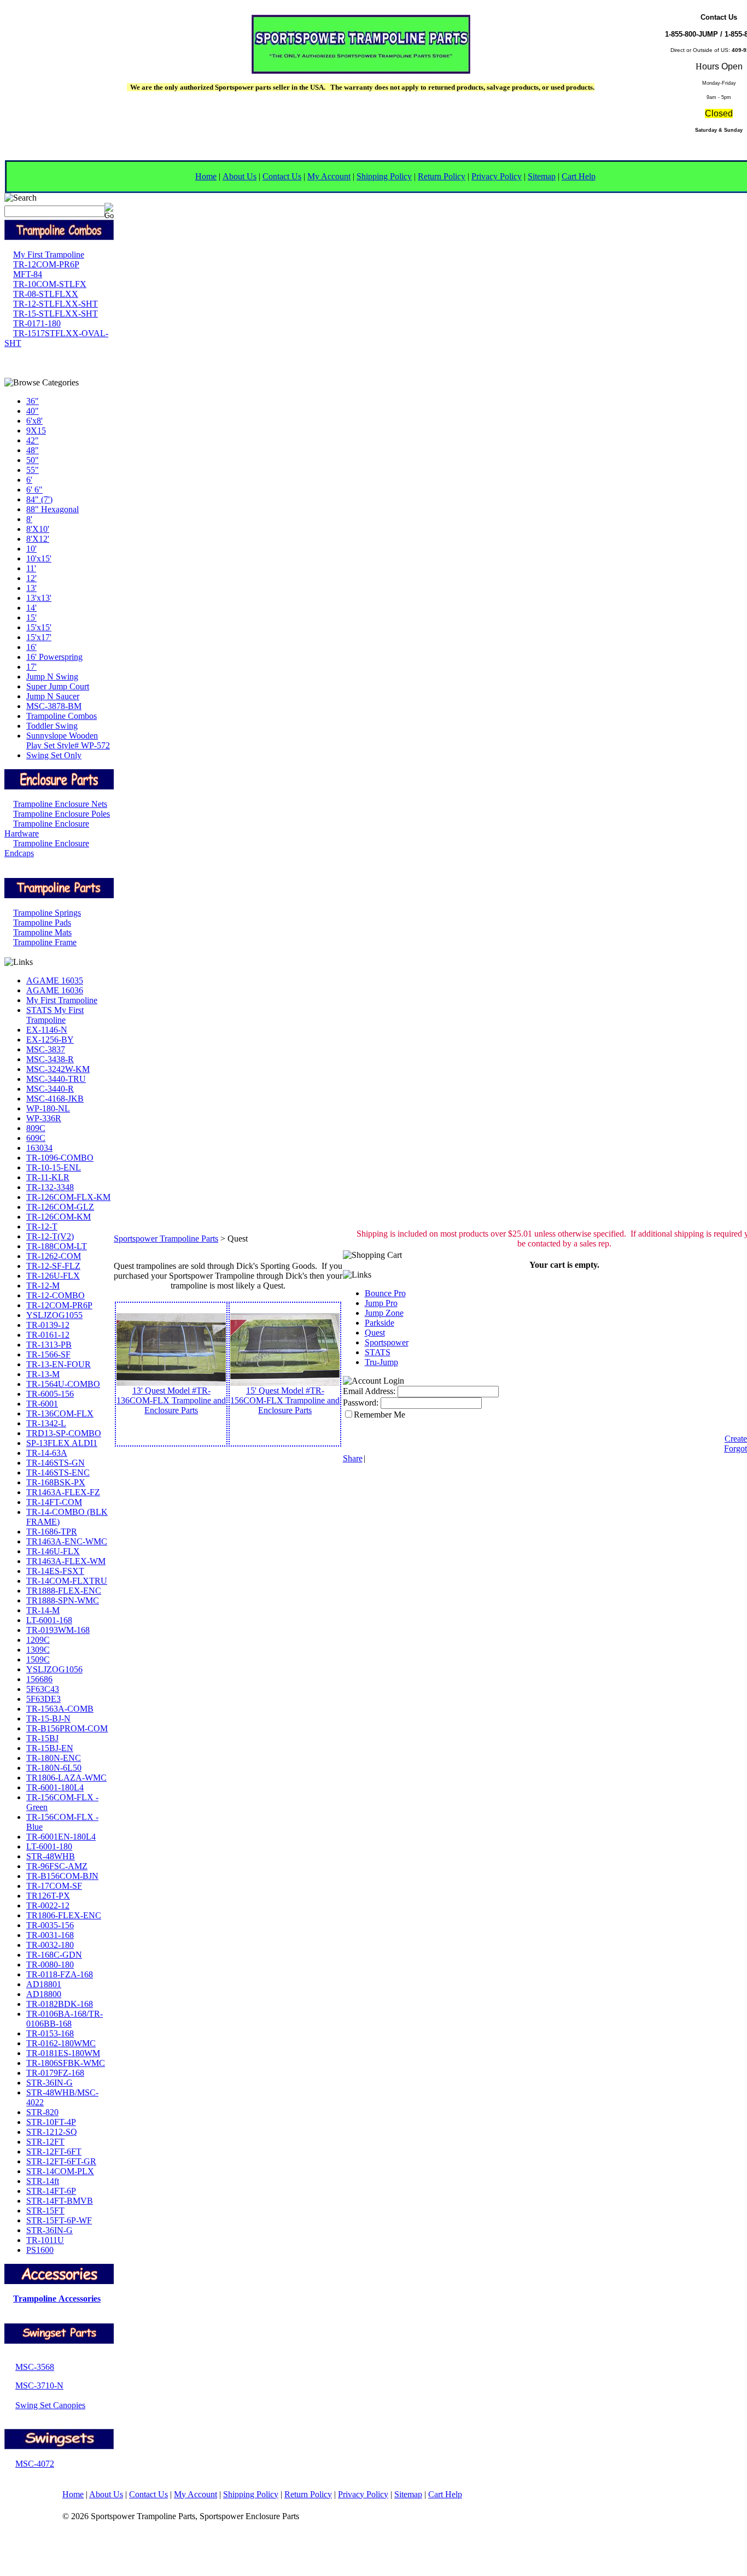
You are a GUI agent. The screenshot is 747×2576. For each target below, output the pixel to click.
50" (33, 460)
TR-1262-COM (54, 1256)
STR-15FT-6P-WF (59, 2220)
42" (33, 440)
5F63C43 (43, 1689)
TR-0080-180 (50, 1965)
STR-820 (42, 2112)
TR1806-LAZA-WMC (66, 1778)
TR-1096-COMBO (60, 1158)
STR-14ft (43, 2181)
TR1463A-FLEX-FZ (63, 1492)
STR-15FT (45, 2211)
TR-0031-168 (50, 1935)
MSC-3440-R (50, 1089)
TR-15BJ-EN (50, 1748)
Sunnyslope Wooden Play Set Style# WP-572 (68, 740)
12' (31, 578)
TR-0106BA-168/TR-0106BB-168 (65, 2019)
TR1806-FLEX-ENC (64, 1915)
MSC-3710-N (39, 2385)
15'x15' (39, 627)
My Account (329, 176)
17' (31, 667)
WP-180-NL (48, 1108)
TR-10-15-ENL (54, 1167)
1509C (38, 1659)
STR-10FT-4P (51, 2122)
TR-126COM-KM (59, 1217)
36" (33, 401)
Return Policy (442, 176)
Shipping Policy (384, 176)
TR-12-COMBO (56, 1295)
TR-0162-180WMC (61, 2043)
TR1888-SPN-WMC (63, 1600)
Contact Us (282, 176)
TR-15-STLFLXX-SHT (56, 314)
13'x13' (39, 598)
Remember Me (380, 1415)
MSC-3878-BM (54, 706)
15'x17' (39, 637)
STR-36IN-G (49, 2083)
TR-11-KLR (48, 1177)
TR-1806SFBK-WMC (66, 2063)
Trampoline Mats (42, 932)
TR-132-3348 (50, 1187)
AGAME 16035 (55, 980)
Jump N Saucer (53, 696)
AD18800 (44, 1994)
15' (31, 617)
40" (33, 411)
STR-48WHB (51, 1856)
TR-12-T (42, 1226)
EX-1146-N (47, 1030)
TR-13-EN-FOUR (59, 1364)
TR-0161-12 (48, 1335)
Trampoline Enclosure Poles (62, 814)
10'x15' (39, 558)
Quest (375, 1333)
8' (29, 519)
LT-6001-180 (49, 1846)
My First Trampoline (49, 254)
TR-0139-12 (48, 1325)
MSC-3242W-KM (58, 1069)
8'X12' (38, 539)
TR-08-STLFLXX (46, 294)
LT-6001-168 (49, 1620)
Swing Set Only (54, 755)
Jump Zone (384, 1313)
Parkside (380, 1323)
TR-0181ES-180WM (63, 2053)
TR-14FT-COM (54, 1502)
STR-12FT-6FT (54, 2151)
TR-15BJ (42, 1738)
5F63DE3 (43, 1699)
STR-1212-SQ (52, 2132)
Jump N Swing (52, 677)
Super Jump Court (58, 686)
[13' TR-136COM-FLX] (171, 1383)
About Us (240, 176)
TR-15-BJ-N (48, 1719)
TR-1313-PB (49, 1345)
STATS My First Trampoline (55, 1015)
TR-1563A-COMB (60, 1709)
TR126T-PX (48, 1896)
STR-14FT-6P (51, 2191)
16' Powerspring (54, 657)
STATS (378, 1352)
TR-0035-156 (50, 1925)
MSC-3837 (46, 1049)
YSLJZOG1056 (54, 1669)
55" (33, 470)
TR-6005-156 (50, 1394)
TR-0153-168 (50, 2033)
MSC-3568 (35, 2367)
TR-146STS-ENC (58, 1473)
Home (206, 176)
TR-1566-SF (48, 1354)
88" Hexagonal (52, 509)
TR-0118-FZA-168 (60, 1974)
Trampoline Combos (62, 716)
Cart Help (579, 176)
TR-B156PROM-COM (67, 1728)
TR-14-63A (47, 1453)
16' (31, 647)
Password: (361, 1403)
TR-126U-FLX (53, 1276)
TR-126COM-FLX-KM (68, 1197)
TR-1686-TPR (52, 1532)
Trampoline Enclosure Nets (60, 804)
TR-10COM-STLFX (50, 284)
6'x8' (34, 421)
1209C (38, 1640)
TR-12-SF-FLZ (53, 1266)
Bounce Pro (385, 1293)
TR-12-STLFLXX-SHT (56, 304)
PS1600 (40, 2250)
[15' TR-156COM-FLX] (285, 1383)
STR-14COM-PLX (60, 2171)
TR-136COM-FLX (60, 1413)
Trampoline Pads (42, 923)
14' (31, 608)
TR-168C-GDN (54, 1955)
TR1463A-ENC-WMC (67, 1541)
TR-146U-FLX (53, 1551)
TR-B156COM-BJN (62, 1876)
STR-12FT (45, 2142)
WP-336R (44, 1118)
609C (36, 1138)
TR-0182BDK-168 (60, 2004)
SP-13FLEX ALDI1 (62, 1443)
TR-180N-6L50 (54, 1768)
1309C (38, 1650)
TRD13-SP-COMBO (64, 1433)
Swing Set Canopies (50, 2405)
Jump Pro (381, 1303)
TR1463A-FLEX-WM (66, 1561)
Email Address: (369, 1391)
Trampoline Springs (47, 913)
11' (31, 568)
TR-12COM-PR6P (46, 264)
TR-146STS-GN (56, 1463)
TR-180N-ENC (54, 1758)
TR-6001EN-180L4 (61, 1837)
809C (36, 1128)
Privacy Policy (497, 176)
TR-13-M (43, 1374)
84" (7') (39, 499)
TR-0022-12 (48, 1905)
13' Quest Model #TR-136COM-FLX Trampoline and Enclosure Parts (171, 1400)
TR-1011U (45, 2240)
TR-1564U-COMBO (63, 1384)
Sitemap (542, 176)
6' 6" (34, 490)
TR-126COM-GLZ (60, 1207)
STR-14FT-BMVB (60, 2201)
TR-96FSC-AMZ (57, 1866)
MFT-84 (28, 274)
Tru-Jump (381, 1362)
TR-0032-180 (50, 1945)
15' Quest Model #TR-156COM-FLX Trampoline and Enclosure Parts (285, 1400)
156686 (39, 1679)
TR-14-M (43, 1610)
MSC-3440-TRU (56, 1079)
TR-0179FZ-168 (55, 2073)
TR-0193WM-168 (58, 1630)
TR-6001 (42, 1404)
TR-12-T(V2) (50, 1236)
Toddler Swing (52, 726)
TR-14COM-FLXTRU (67, 1581)
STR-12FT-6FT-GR (61, 2161)
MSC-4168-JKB (55, 1099)
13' (31, 588)
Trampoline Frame (45, 942)
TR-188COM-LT (57, 1246)
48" (33, 450)
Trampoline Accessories (57, 2299)
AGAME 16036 (55, 990)
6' (29, 480)
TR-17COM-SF (54, 1886)
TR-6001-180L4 (55, 1787)
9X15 (36, 431)
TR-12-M (43, 1286)
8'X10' (38, 529)
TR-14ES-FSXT (55, 1571)
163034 (39, 1148)
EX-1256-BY (50, 1040)
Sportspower (387, 1342)
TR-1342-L (46, 1423)
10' (31, 549)
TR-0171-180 (37, 323)
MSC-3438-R (50, 1059)
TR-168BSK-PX (56, 1482)
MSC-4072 (35, 2464)
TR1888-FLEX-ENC (64, 1591)
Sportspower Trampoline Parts (166, 1239)
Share (353, 1458)
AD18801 (44, 1984)
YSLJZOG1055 (54, 1315)
